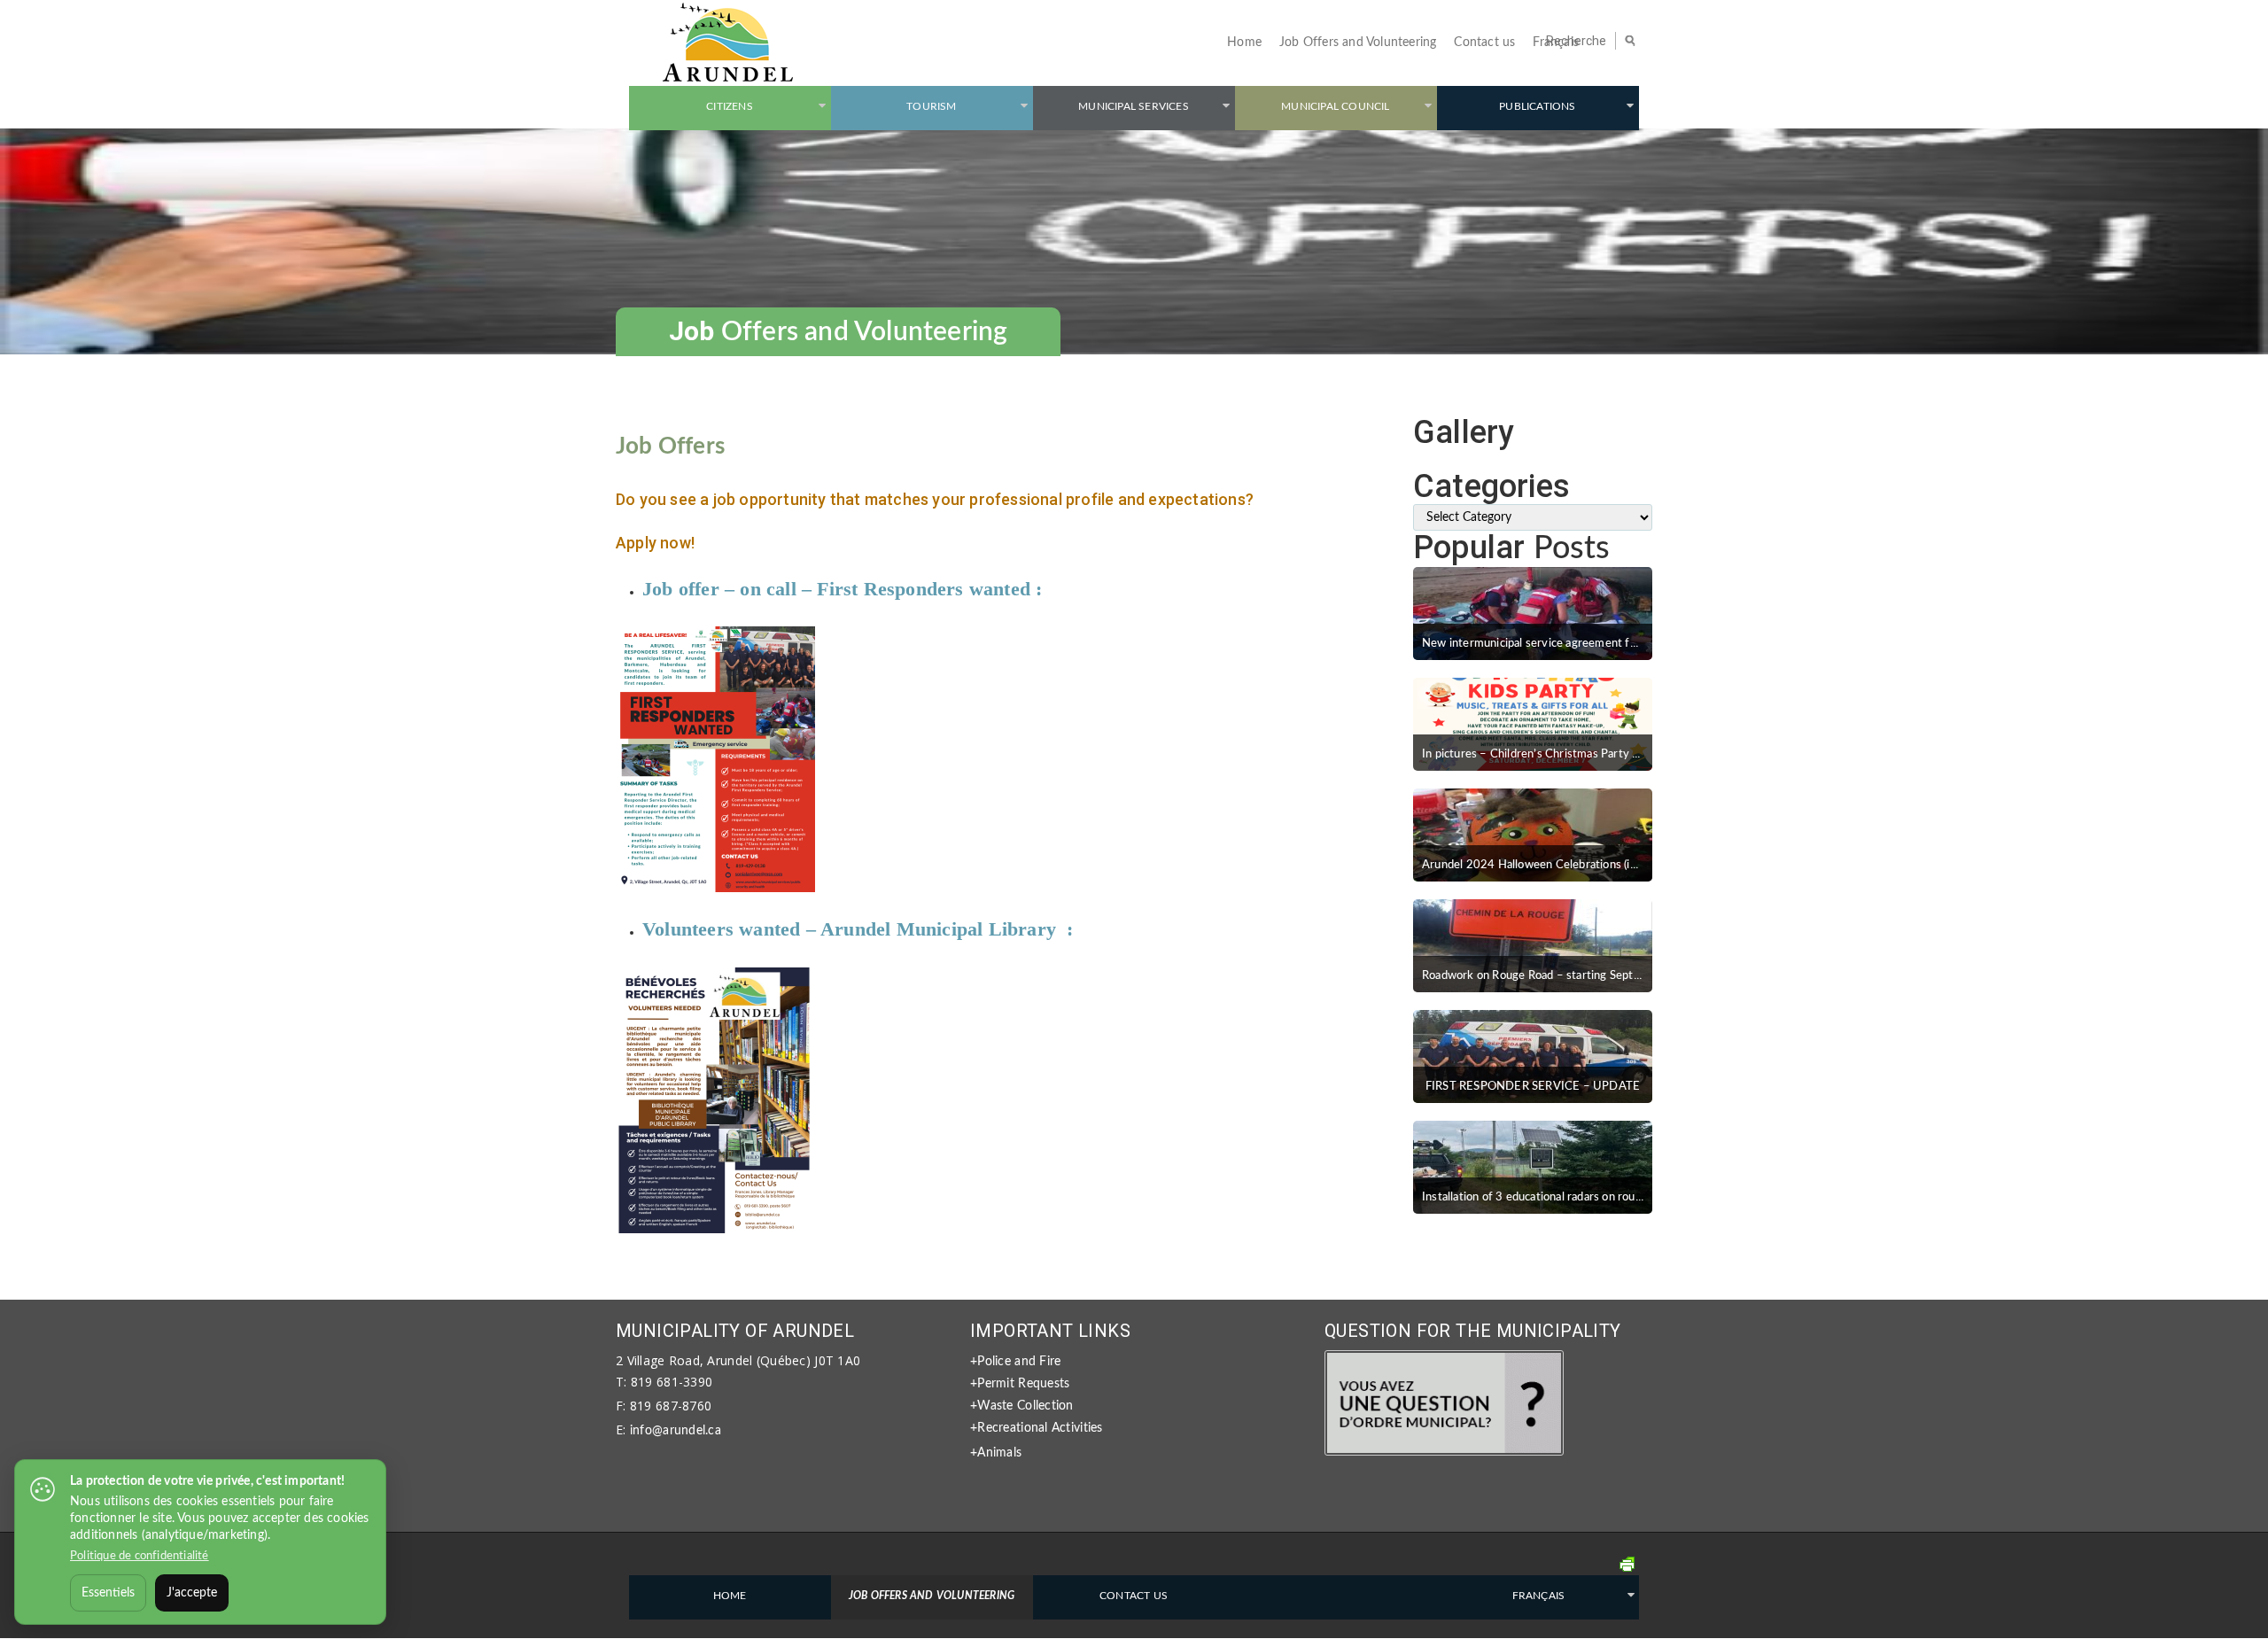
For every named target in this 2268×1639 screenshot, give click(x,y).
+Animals (996, 1453)
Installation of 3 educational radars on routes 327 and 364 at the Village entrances (1635, 1197)
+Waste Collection (1022, 1406)
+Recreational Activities (1037, 1428)
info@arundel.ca (676, 1431)
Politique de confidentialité (140, 1556)
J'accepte (192, 1593)
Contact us (1484, 43)
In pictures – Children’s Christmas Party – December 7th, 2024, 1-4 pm (1609, 754)
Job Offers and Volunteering (1358, 43)
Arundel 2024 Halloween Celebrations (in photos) (1550, 865)
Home (1244, 43)
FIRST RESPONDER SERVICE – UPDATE (1533, 1087)
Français (1556, 43)
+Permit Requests (1020, 1384)
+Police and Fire (1015, 1362)
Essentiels (108, 1593)
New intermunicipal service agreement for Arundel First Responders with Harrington (1641, 644)
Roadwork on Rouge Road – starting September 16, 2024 (1570, 976)
